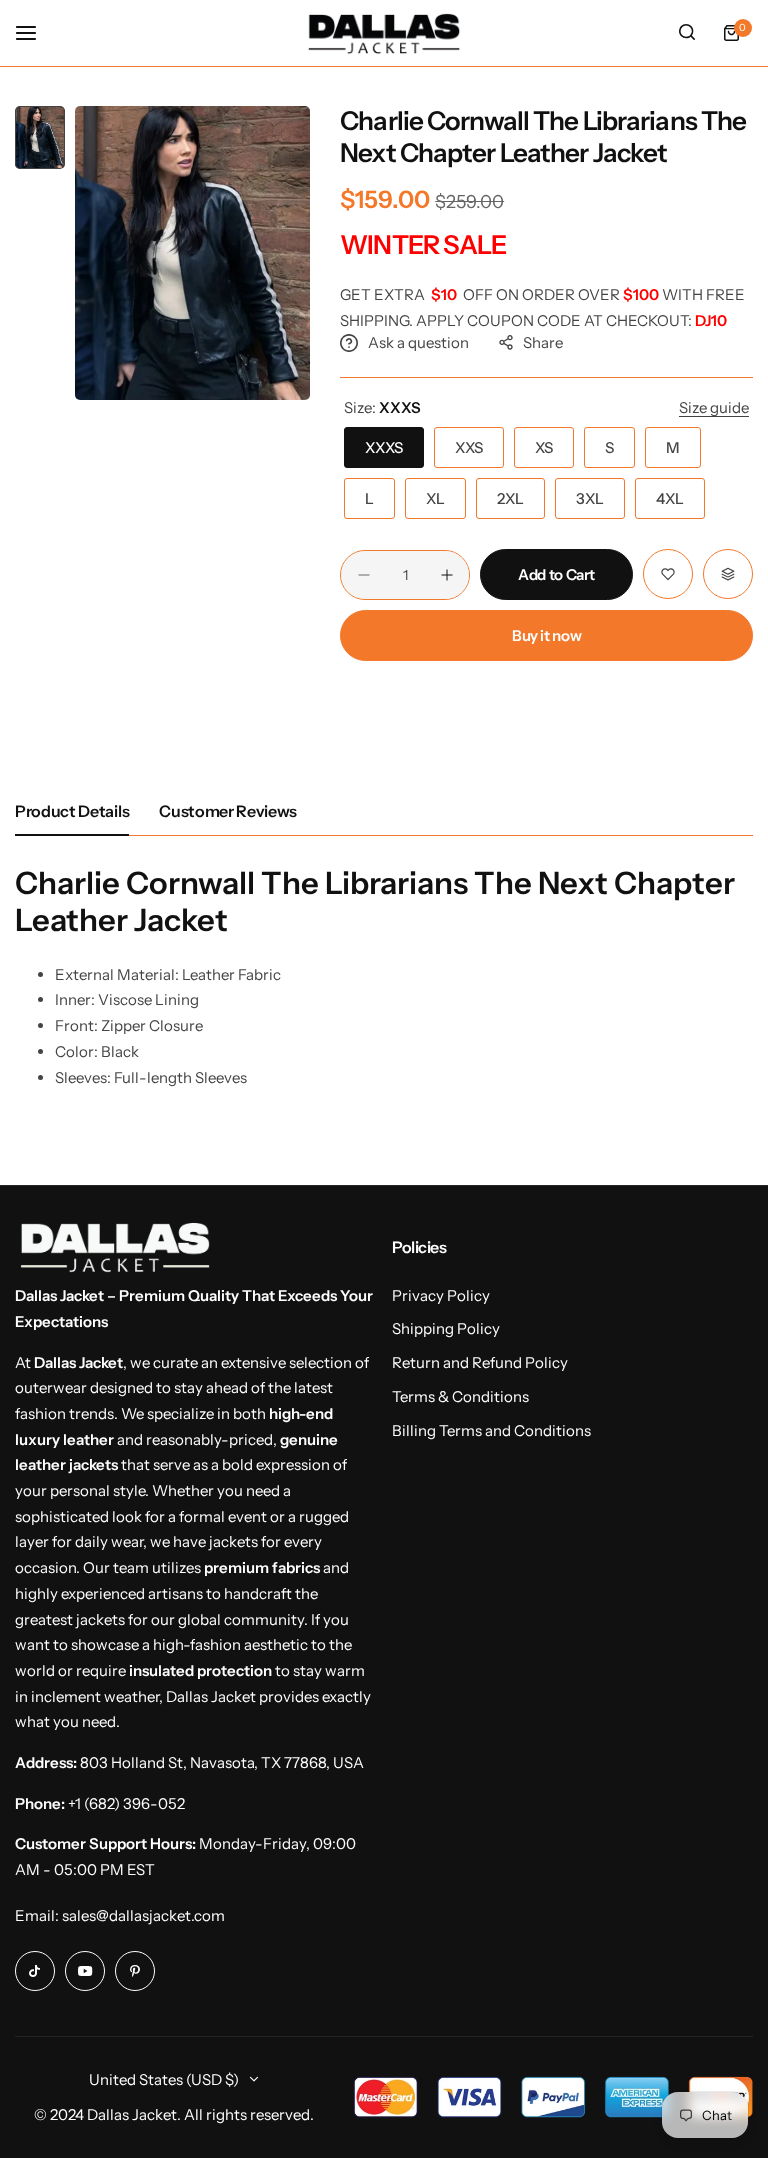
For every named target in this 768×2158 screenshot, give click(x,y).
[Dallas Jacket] (384, 33)
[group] (192, 253)
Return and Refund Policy (480, 1362)
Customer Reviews (228, 811)
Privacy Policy (441, 1295)
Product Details (72, 811)
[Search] (687, 33)
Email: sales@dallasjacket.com (120, 1915)
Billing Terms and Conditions (491, 1430)
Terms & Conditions (460, 1396)
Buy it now (546, 635)
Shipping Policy (446, 1328)
